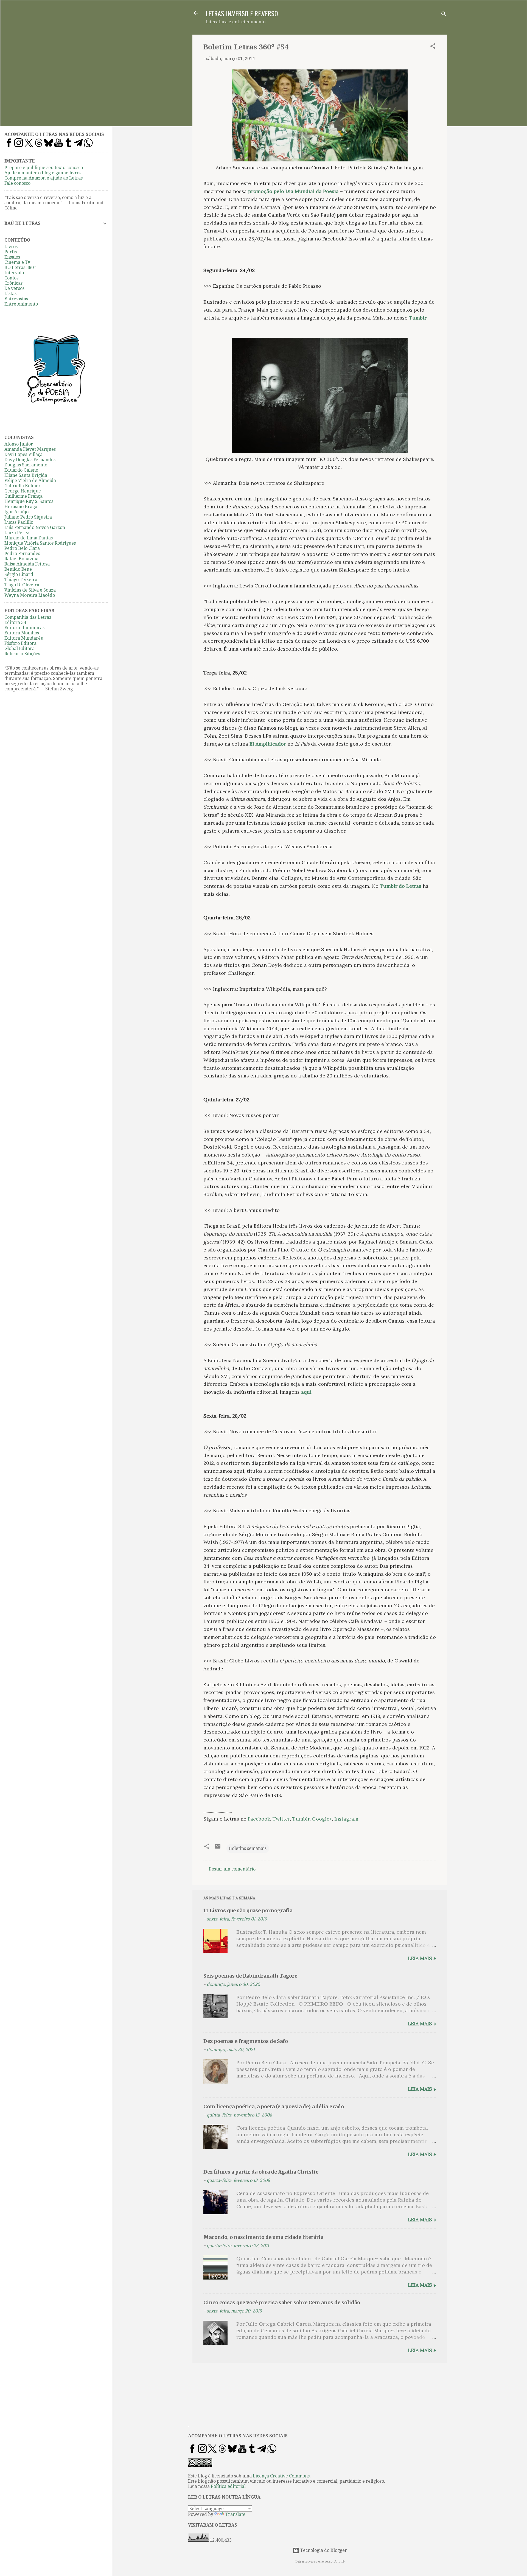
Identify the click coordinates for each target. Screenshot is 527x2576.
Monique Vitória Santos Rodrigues (40, 543)
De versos (14, 288)
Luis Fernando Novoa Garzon (35, 527)
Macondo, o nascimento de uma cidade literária (263, 2237)
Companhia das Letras (28, 617)
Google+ (322, 1819)
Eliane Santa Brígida (26, 475)
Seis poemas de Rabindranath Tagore (250, 1976)
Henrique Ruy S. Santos (29, 501)
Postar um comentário (232, 1869)
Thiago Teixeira (21, 580)
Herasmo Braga (21, 507)
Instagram (346, 1819)
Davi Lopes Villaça (23, 454)
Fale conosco (17, 183)
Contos (11, 278)
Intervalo (14, 273)
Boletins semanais (248, 1848)
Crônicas (13, 283)
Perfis (11, 252)
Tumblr (418, 318)
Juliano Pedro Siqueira (28, 517)
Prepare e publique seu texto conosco (44, 168)
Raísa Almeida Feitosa (27, 564)
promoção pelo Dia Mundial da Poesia (293, 191)
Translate (235, 2514)
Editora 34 (15, 622)
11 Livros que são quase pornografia (248, 1910)
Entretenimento (21, 304)
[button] (433, 47)
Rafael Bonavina (21, 559)
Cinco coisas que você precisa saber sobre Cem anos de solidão (282, 2302)
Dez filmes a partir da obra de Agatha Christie (261, 2172)
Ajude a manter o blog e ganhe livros (43, 173)
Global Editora (19, 649)
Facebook (259, 1819)
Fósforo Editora (20, 643)
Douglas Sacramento (26, 465)
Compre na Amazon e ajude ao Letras (44, 178)
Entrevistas (16, 299)
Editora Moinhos (22, 633)
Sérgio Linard (19, 574)
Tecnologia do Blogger (323, 2550)
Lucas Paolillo (19, 522)
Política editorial (228, 2486)
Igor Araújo (16, 512)
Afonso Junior (19, 444)
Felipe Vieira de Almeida (30, 481)
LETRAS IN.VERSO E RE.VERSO (242, 13)
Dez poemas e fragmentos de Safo (246, 2041)
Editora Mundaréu (24, 638)
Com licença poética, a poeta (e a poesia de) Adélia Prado (274, 2106)
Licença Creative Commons (281, 2476)
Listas (10, 294)
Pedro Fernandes (22, 554)
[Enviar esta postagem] (218, 1848)
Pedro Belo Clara (22, 548)
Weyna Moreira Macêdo (30, 595)
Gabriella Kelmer (23, 486)
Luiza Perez (17, 533)
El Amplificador (268, 744)
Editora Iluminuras (24, 628)
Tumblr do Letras (401, 886)
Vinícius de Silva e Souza (30, 590)
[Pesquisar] (444, 15)
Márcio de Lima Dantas (29, 538)
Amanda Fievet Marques (30, 449)
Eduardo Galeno (21, 470)
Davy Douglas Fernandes (30, 460)
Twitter (281, 1819)
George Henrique (23, 491)
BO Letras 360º (20, 268)
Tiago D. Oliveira (22, 585)
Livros (11, 247)
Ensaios (12, 257)
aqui (306, 1392)
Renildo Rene (18, 569)
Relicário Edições (22, 654)
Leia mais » (422, 1958)
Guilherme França (23, 496)
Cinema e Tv (17, 262)
